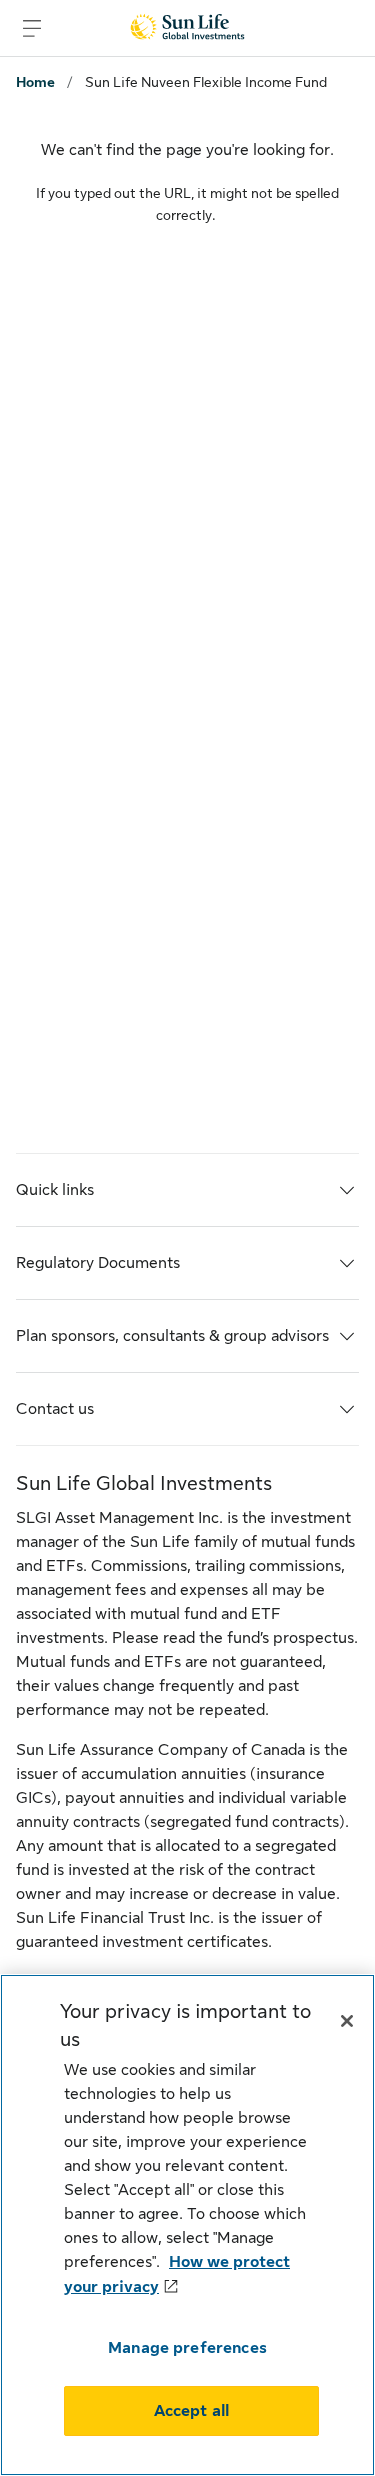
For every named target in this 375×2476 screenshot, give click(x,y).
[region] (187, 2225)
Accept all (192, 2411)
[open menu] (32, 28)
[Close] (347, 2021)
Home (35, 82)
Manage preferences (187, 2348)
